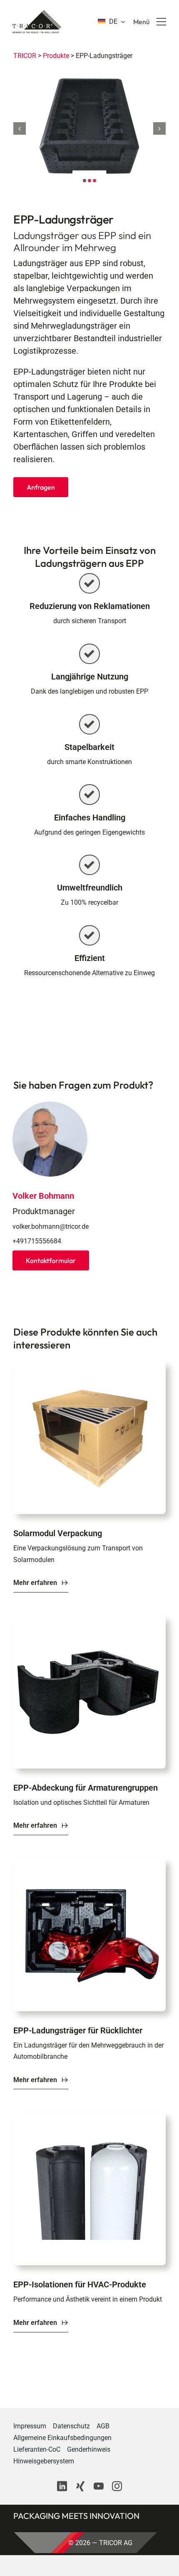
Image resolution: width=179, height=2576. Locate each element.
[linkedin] (62, 2486)
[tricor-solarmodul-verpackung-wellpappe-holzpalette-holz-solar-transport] (89, 1366)
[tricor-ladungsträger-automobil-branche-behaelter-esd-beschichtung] (89, 1863)
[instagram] (117, 2486)
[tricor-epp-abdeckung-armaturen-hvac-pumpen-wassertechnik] (89, 1620)
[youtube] (99, 2486)
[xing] (80, 2486)
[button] (85, 181)
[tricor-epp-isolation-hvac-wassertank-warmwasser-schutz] (89, 2117)
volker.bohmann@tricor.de (51, 1226)
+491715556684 (37, 1241)
